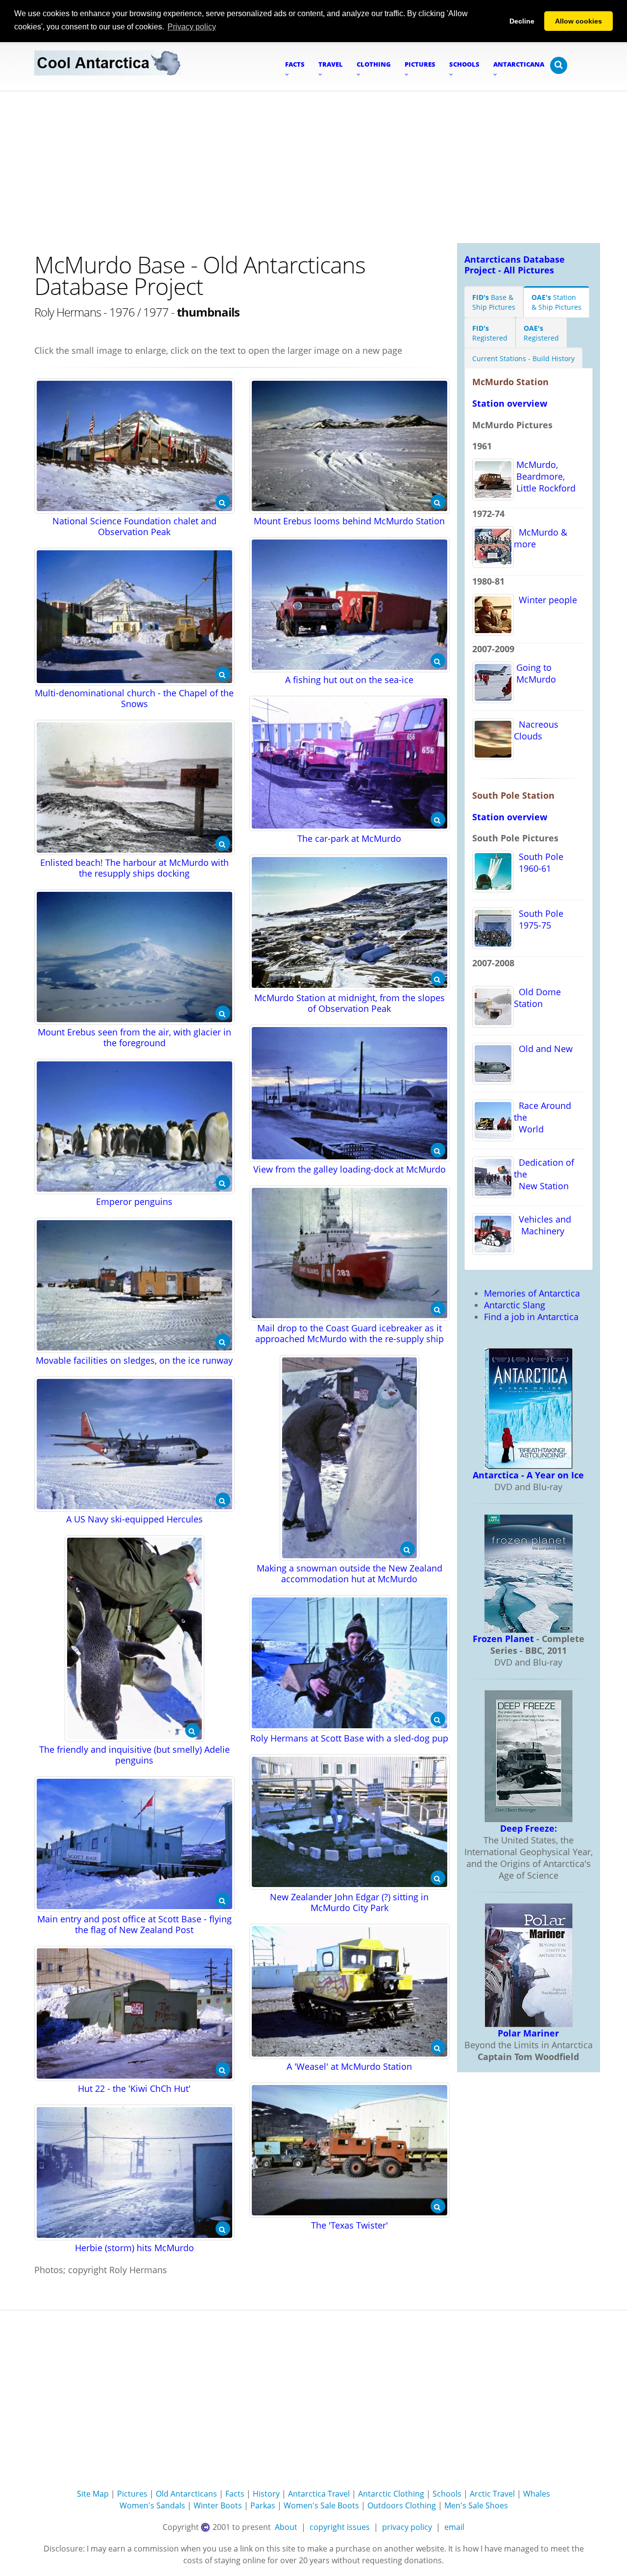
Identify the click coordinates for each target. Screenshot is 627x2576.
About (286, 2527)
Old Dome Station (537, 998)
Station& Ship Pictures (556, 302)
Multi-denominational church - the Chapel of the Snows (134, 698)
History (266, 2494)
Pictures (132, 2494)
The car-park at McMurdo (349, 838)
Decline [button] (522, 21)
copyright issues (340, 2527)
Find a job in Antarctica (531, 1317)
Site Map (93, 2494)
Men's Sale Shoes (476, 2505)
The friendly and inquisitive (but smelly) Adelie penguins (134, 1755)
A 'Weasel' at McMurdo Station (349, 2066)
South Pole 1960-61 (539, 862)
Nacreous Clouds (536, 730)
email (454, 2527)
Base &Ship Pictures (494, 302)
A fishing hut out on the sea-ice (349, 680)
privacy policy (407, 2527)
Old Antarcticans (186, 2494)
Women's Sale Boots (321, 2505)
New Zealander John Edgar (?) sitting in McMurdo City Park (349, 1902)
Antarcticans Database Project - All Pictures (515, 265)
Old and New (543, 1049)
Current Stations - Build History (523, 358)
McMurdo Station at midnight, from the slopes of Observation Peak (350, 1003)
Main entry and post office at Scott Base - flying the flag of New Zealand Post (134, 1924)
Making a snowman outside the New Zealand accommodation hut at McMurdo (350, 1573)
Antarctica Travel (319, 2494)
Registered (490, 333)
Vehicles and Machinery (543, 1225)
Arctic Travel (492, 2494)
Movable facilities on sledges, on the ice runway (134, 1360)
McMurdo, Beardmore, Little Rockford (545, 476)
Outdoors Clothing (402, 2505)
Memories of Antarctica (532, 1293)
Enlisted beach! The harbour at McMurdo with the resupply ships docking (134, 868)
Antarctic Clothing (391, 2494)
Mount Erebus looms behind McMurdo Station (349, 521)
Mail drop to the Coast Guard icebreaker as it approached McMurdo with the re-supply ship (350, 1333)
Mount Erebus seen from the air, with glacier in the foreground (134, 1037)
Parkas (263, 2505)
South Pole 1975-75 (539, 919)
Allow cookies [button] (579, 21)
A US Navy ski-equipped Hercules (134, 1519)
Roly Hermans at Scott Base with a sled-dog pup (349, 1738)
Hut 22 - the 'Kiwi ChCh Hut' (134, 2088)
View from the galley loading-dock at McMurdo (350, 1169)
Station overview (510, 403)
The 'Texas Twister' (350, 2225)
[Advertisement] (313, 165)
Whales (537, 2494)
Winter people (545, 600)
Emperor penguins (134, 1202)
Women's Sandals (152, 2505)
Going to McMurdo (535, 673)
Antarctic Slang (515, 1305)
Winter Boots (218, 2505)
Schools (447, 2494)
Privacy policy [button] (192, 27)
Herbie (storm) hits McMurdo (134, 2248)
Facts (235, 2494)
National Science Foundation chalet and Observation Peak (134, 526)
